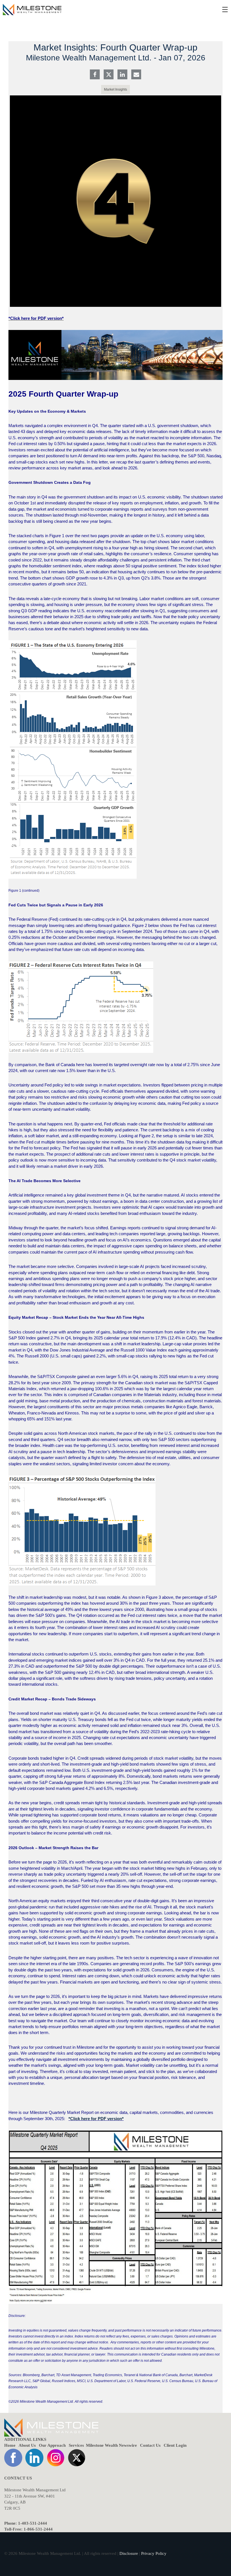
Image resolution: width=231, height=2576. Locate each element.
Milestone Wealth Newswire (111, 2445)
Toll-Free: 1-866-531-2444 (28, 2529)
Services (76, 2445)
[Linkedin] (122, 75)
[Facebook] (95, 75)
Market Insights (115, 89)
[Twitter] (109, 75)
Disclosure (129, 2553)
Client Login (175, 2445)
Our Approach (52, 2445)
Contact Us (150, 2445)
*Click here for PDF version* (96, 2119)
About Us (27, 2445)
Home (10, 2445)
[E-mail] (136, 75)
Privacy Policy (154, 2553)
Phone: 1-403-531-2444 (26, 2523)
